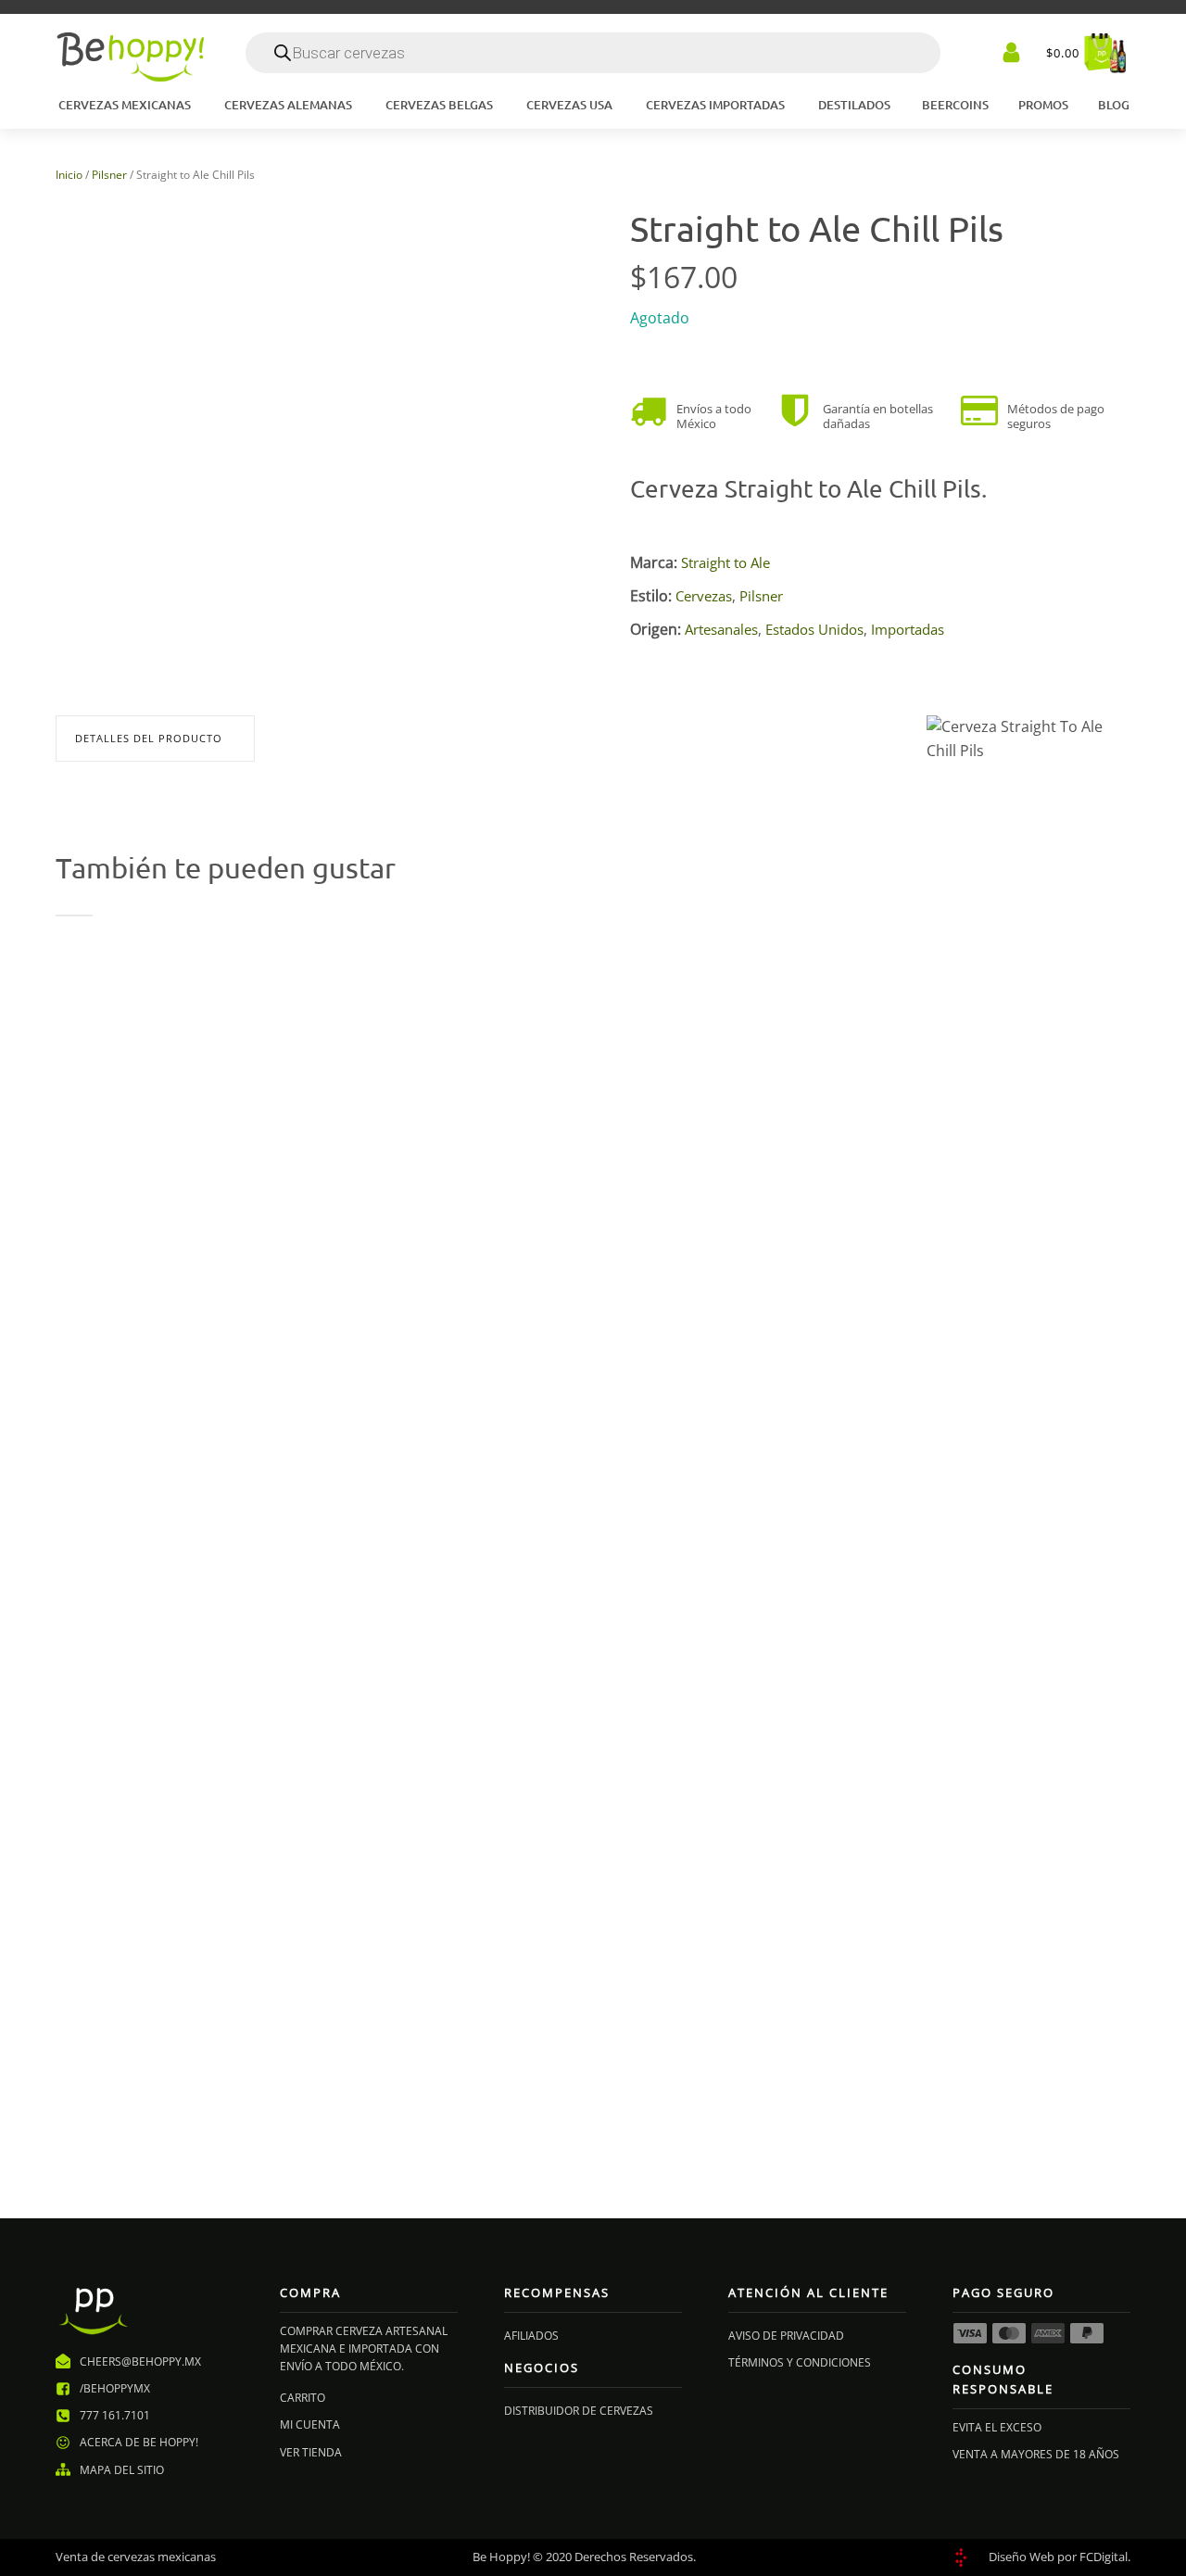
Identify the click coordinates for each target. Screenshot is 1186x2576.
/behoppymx (115, 2388)
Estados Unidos (814, 629)
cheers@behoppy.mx (140, 2361)
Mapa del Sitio (122, 2470)
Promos (1043, 105)
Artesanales (721, 629)
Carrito (303, 2398)
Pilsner (109, 175)
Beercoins (955, 105)
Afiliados (531, 2336)
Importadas (908, 629)
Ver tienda (311, 2452)
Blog (1114, 105)
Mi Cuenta (310, 2424)
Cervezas (704, 596)
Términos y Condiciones (800, 2362)
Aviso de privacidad (786, 2336)
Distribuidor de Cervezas (579, 2411)
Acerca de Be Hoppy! (139, 2442)
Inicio (69, 175)
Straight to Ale (725, 562)
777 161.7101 (115, 2415)
